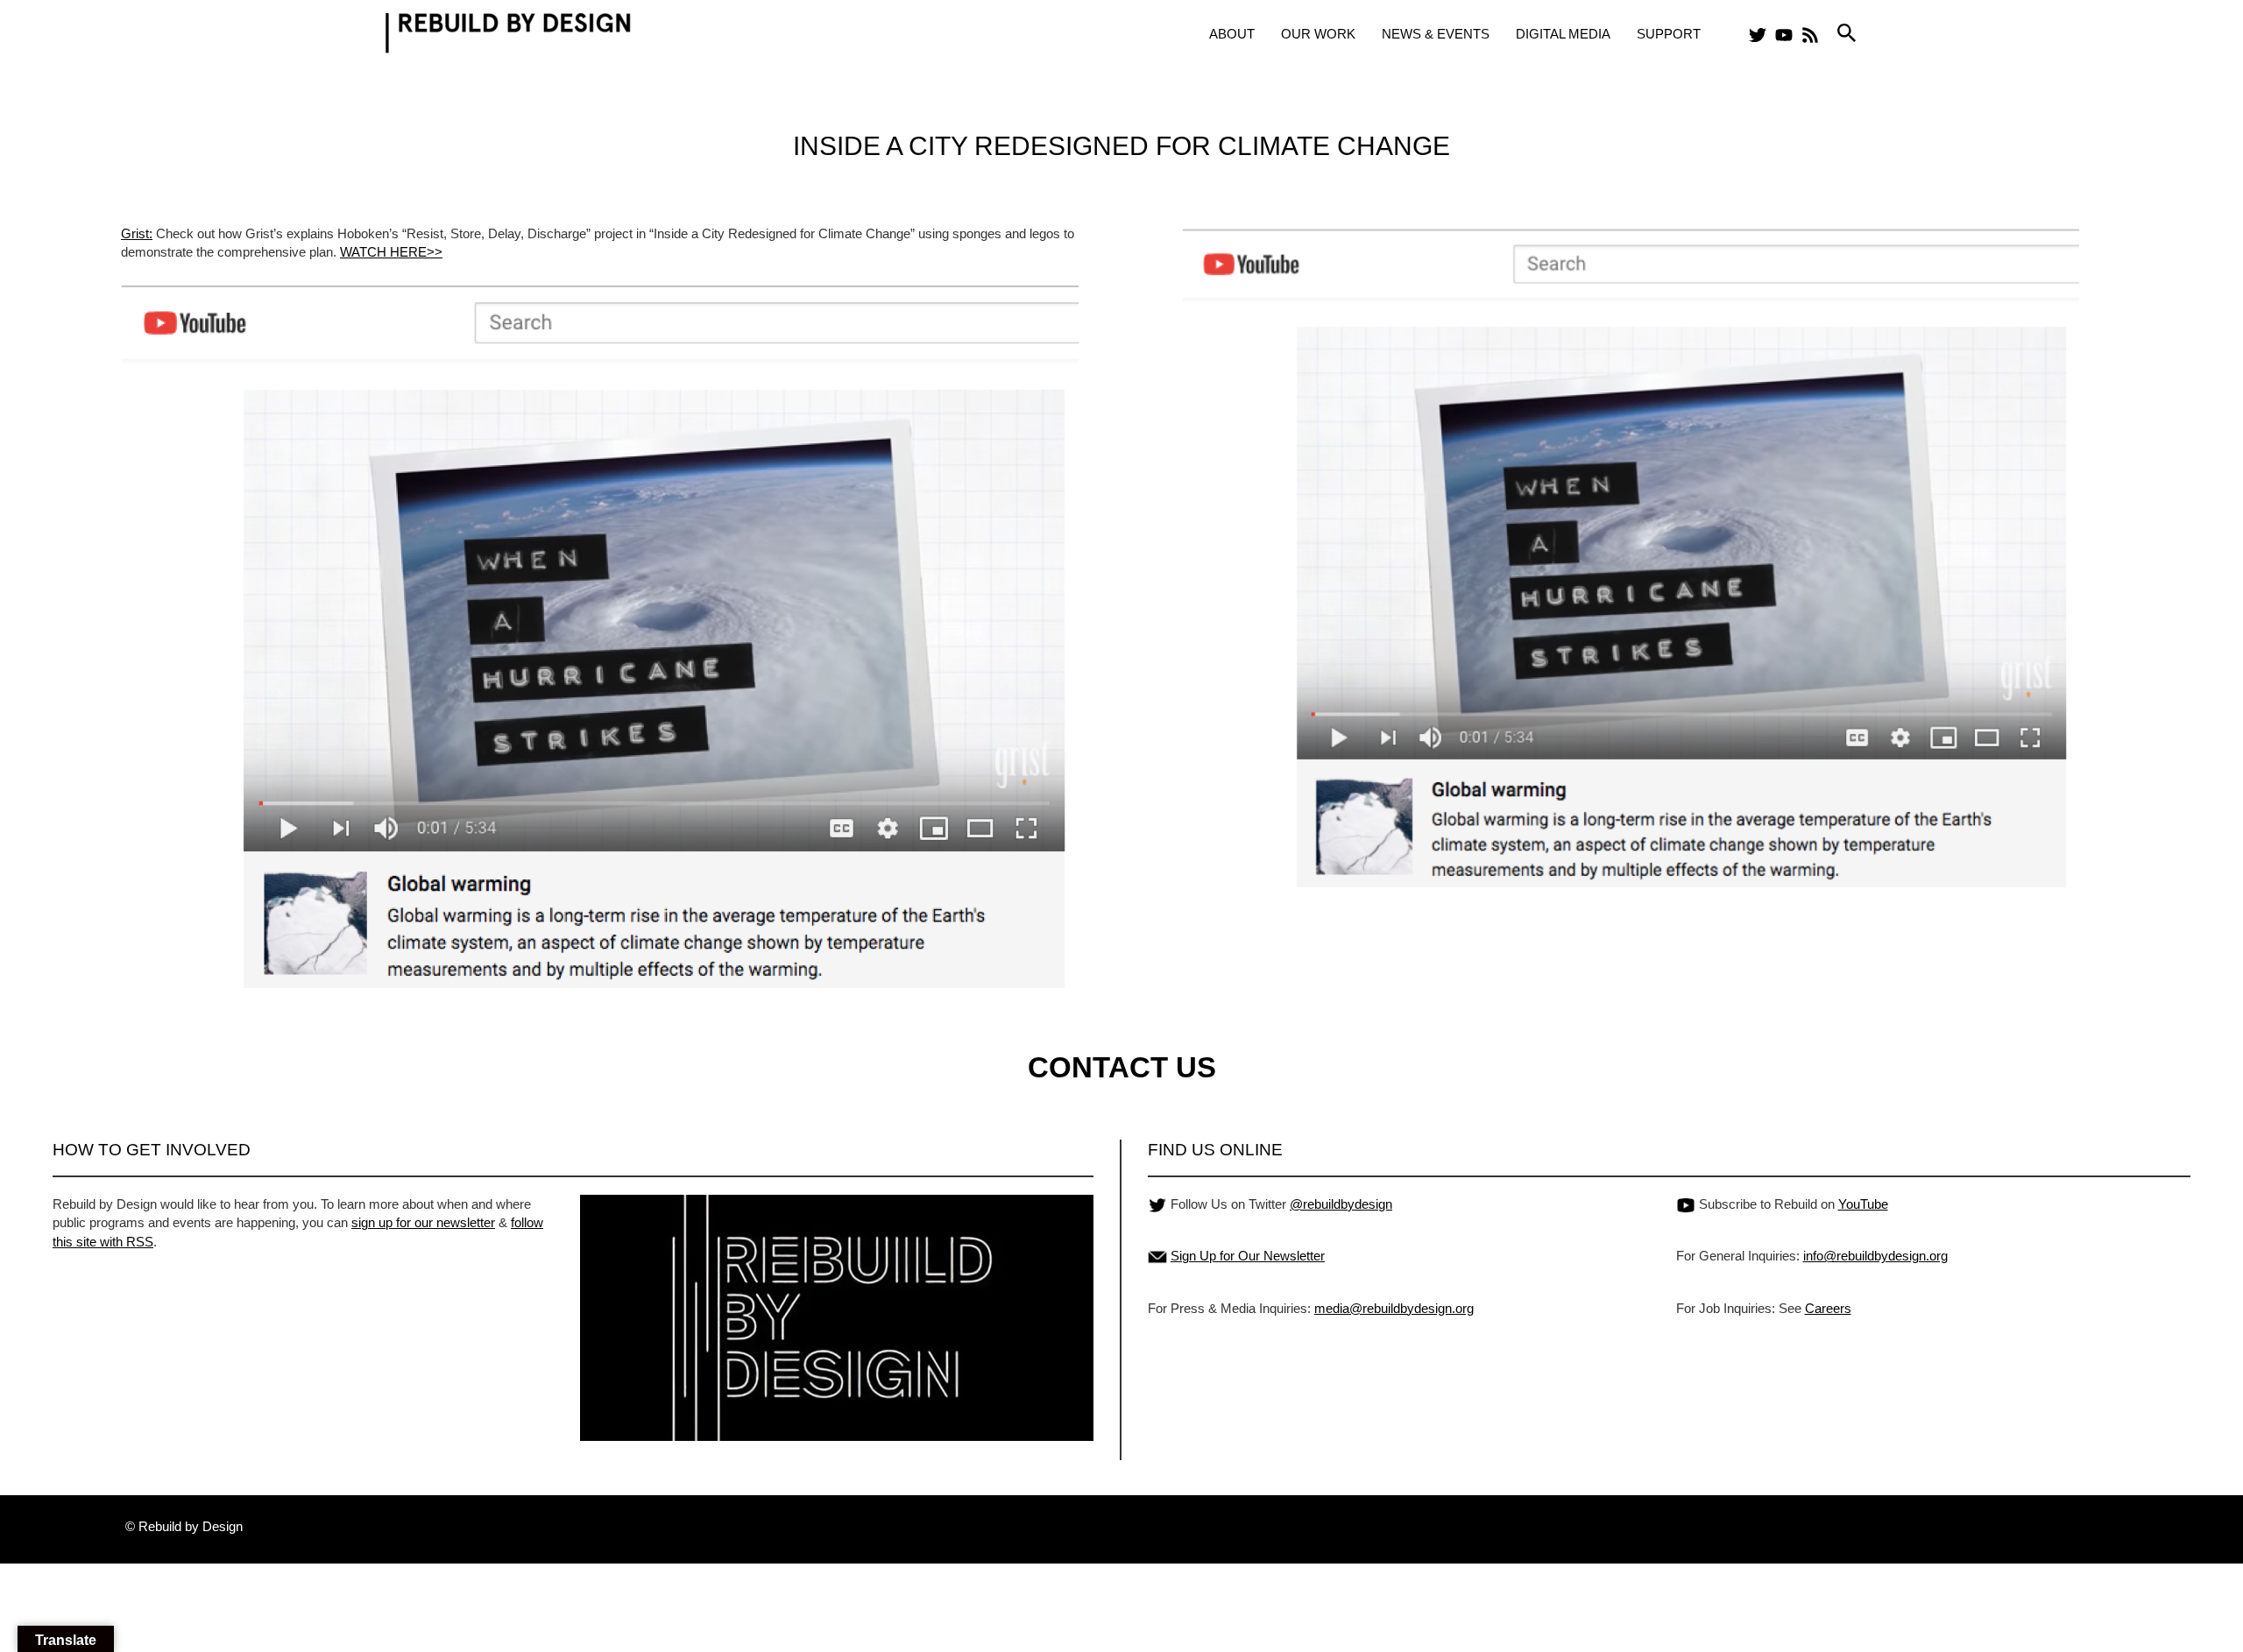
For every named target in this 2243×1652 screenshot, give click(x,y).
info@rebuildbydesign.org (1875, 1256)
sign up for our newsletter (423, 1222)
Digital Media (1563, 34)
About (1232, 34)
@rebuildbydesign (1341, 1204)
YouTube (1863, 1204)
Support (1669, 34)
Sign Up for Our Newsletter (1248, 1256)
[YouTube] (1784, 35)
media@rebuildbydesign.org (1394, 1308)
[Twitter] (1758, 35)
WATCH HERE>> (391, 252)
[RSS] (1810, 35)
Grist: (137, 233)
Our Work (1318, 34)
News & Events (1436, 34)
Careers (1828, 1308)
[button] (1847, 34)
